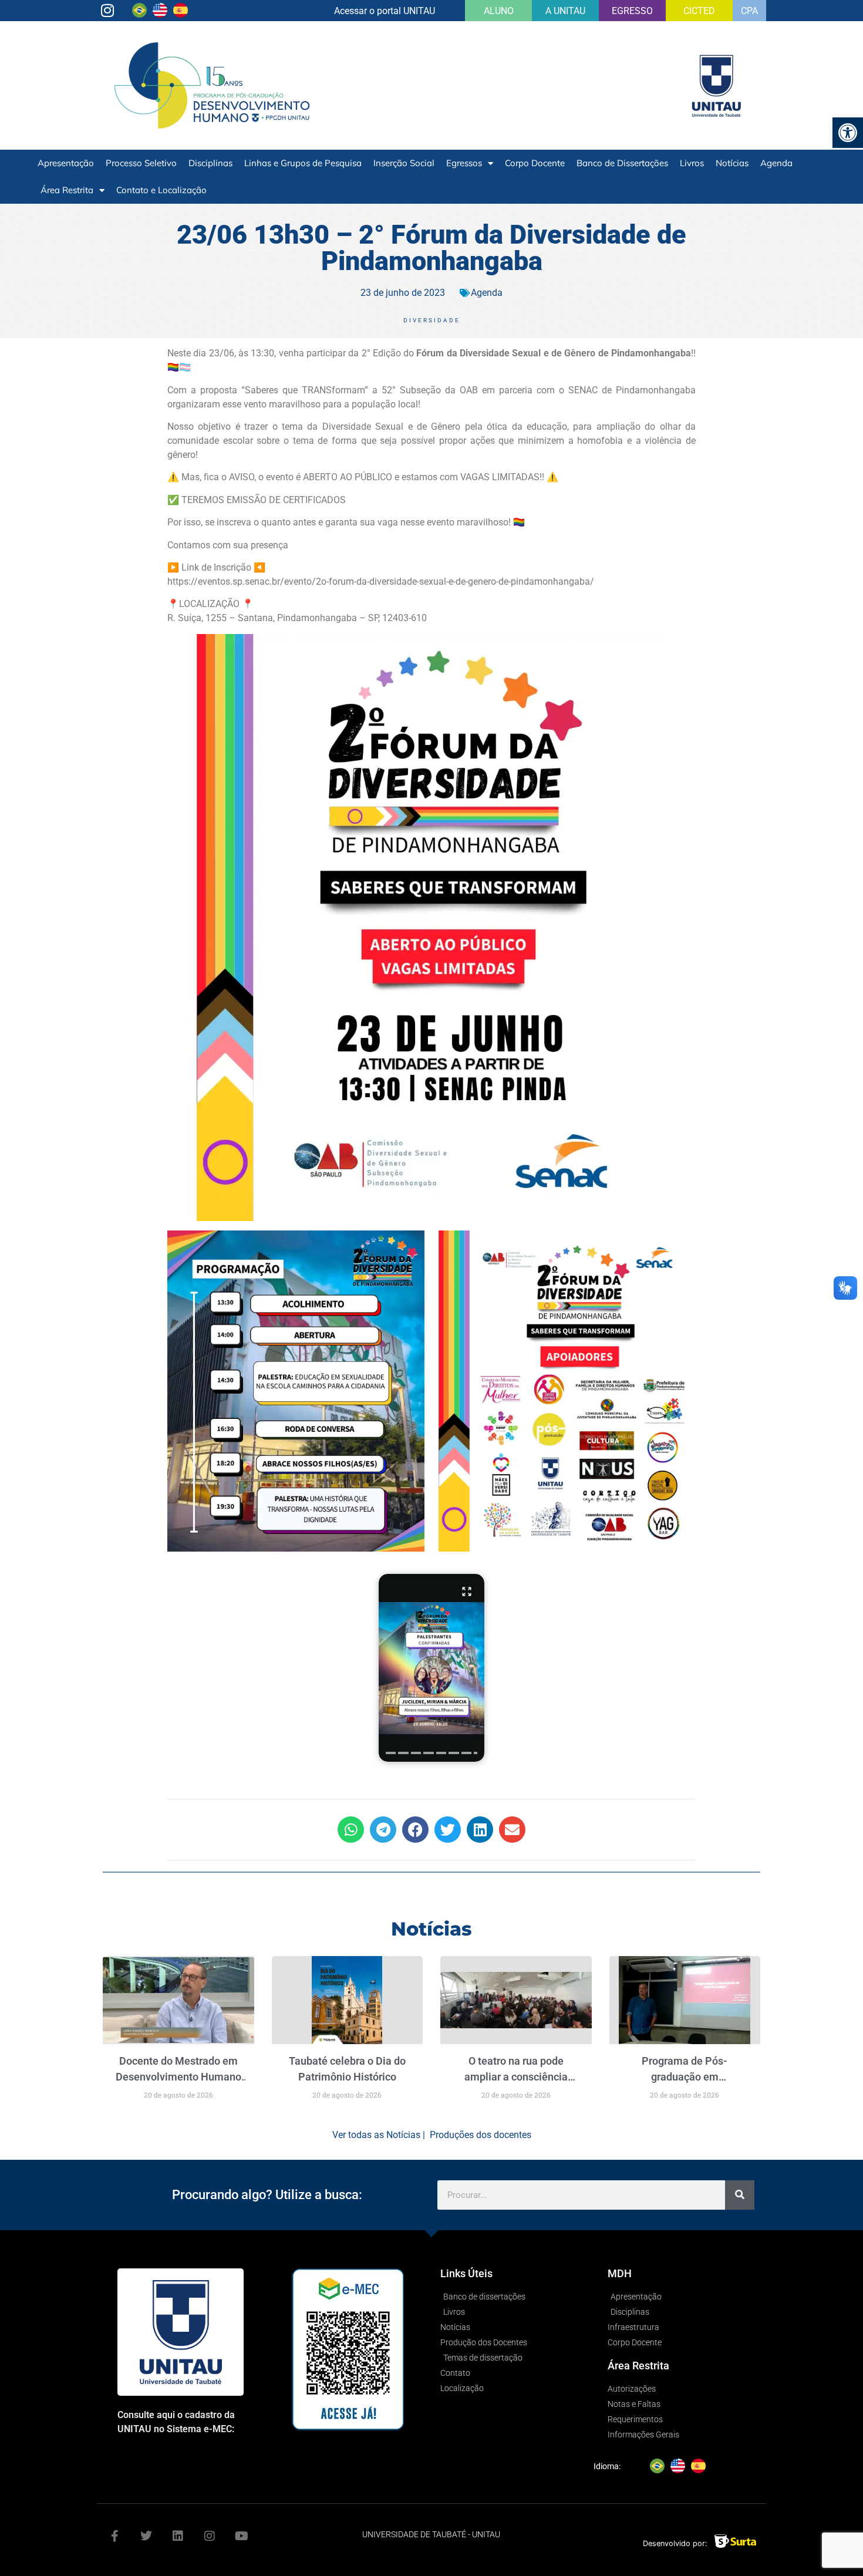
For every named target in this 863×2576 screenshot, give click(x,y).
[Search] (740, 2195)
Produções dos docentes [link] (481, 2135)
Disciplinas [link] (210, 163)
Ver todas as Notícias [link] (376, 2135)
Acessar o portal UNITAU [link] (385, 11)
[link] (848, 133)
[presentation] (391, 1753)
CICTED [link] (699, 11)
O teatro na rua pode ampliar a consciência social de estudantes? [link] (516, 2077)
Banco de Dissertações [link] (622, 163)
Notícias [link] (732, 163)
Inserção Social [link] (404, 163)
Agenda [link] (776, 163)
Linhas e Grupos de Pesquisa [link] (303, 163)
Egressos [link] (464, 163)
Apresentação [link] (66, 163)
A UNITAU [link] (565, 11)
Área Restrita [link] (67, 190)
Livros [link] (692, 163)
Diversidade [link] (432, 320)
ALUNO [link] (499, 11)
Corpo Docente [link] (535, 163)
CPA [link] (749, 11)
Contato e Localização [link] (161, 190)
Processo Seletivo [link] (141, 163)
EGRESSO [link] (632, 11)
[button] (431, 1668)
